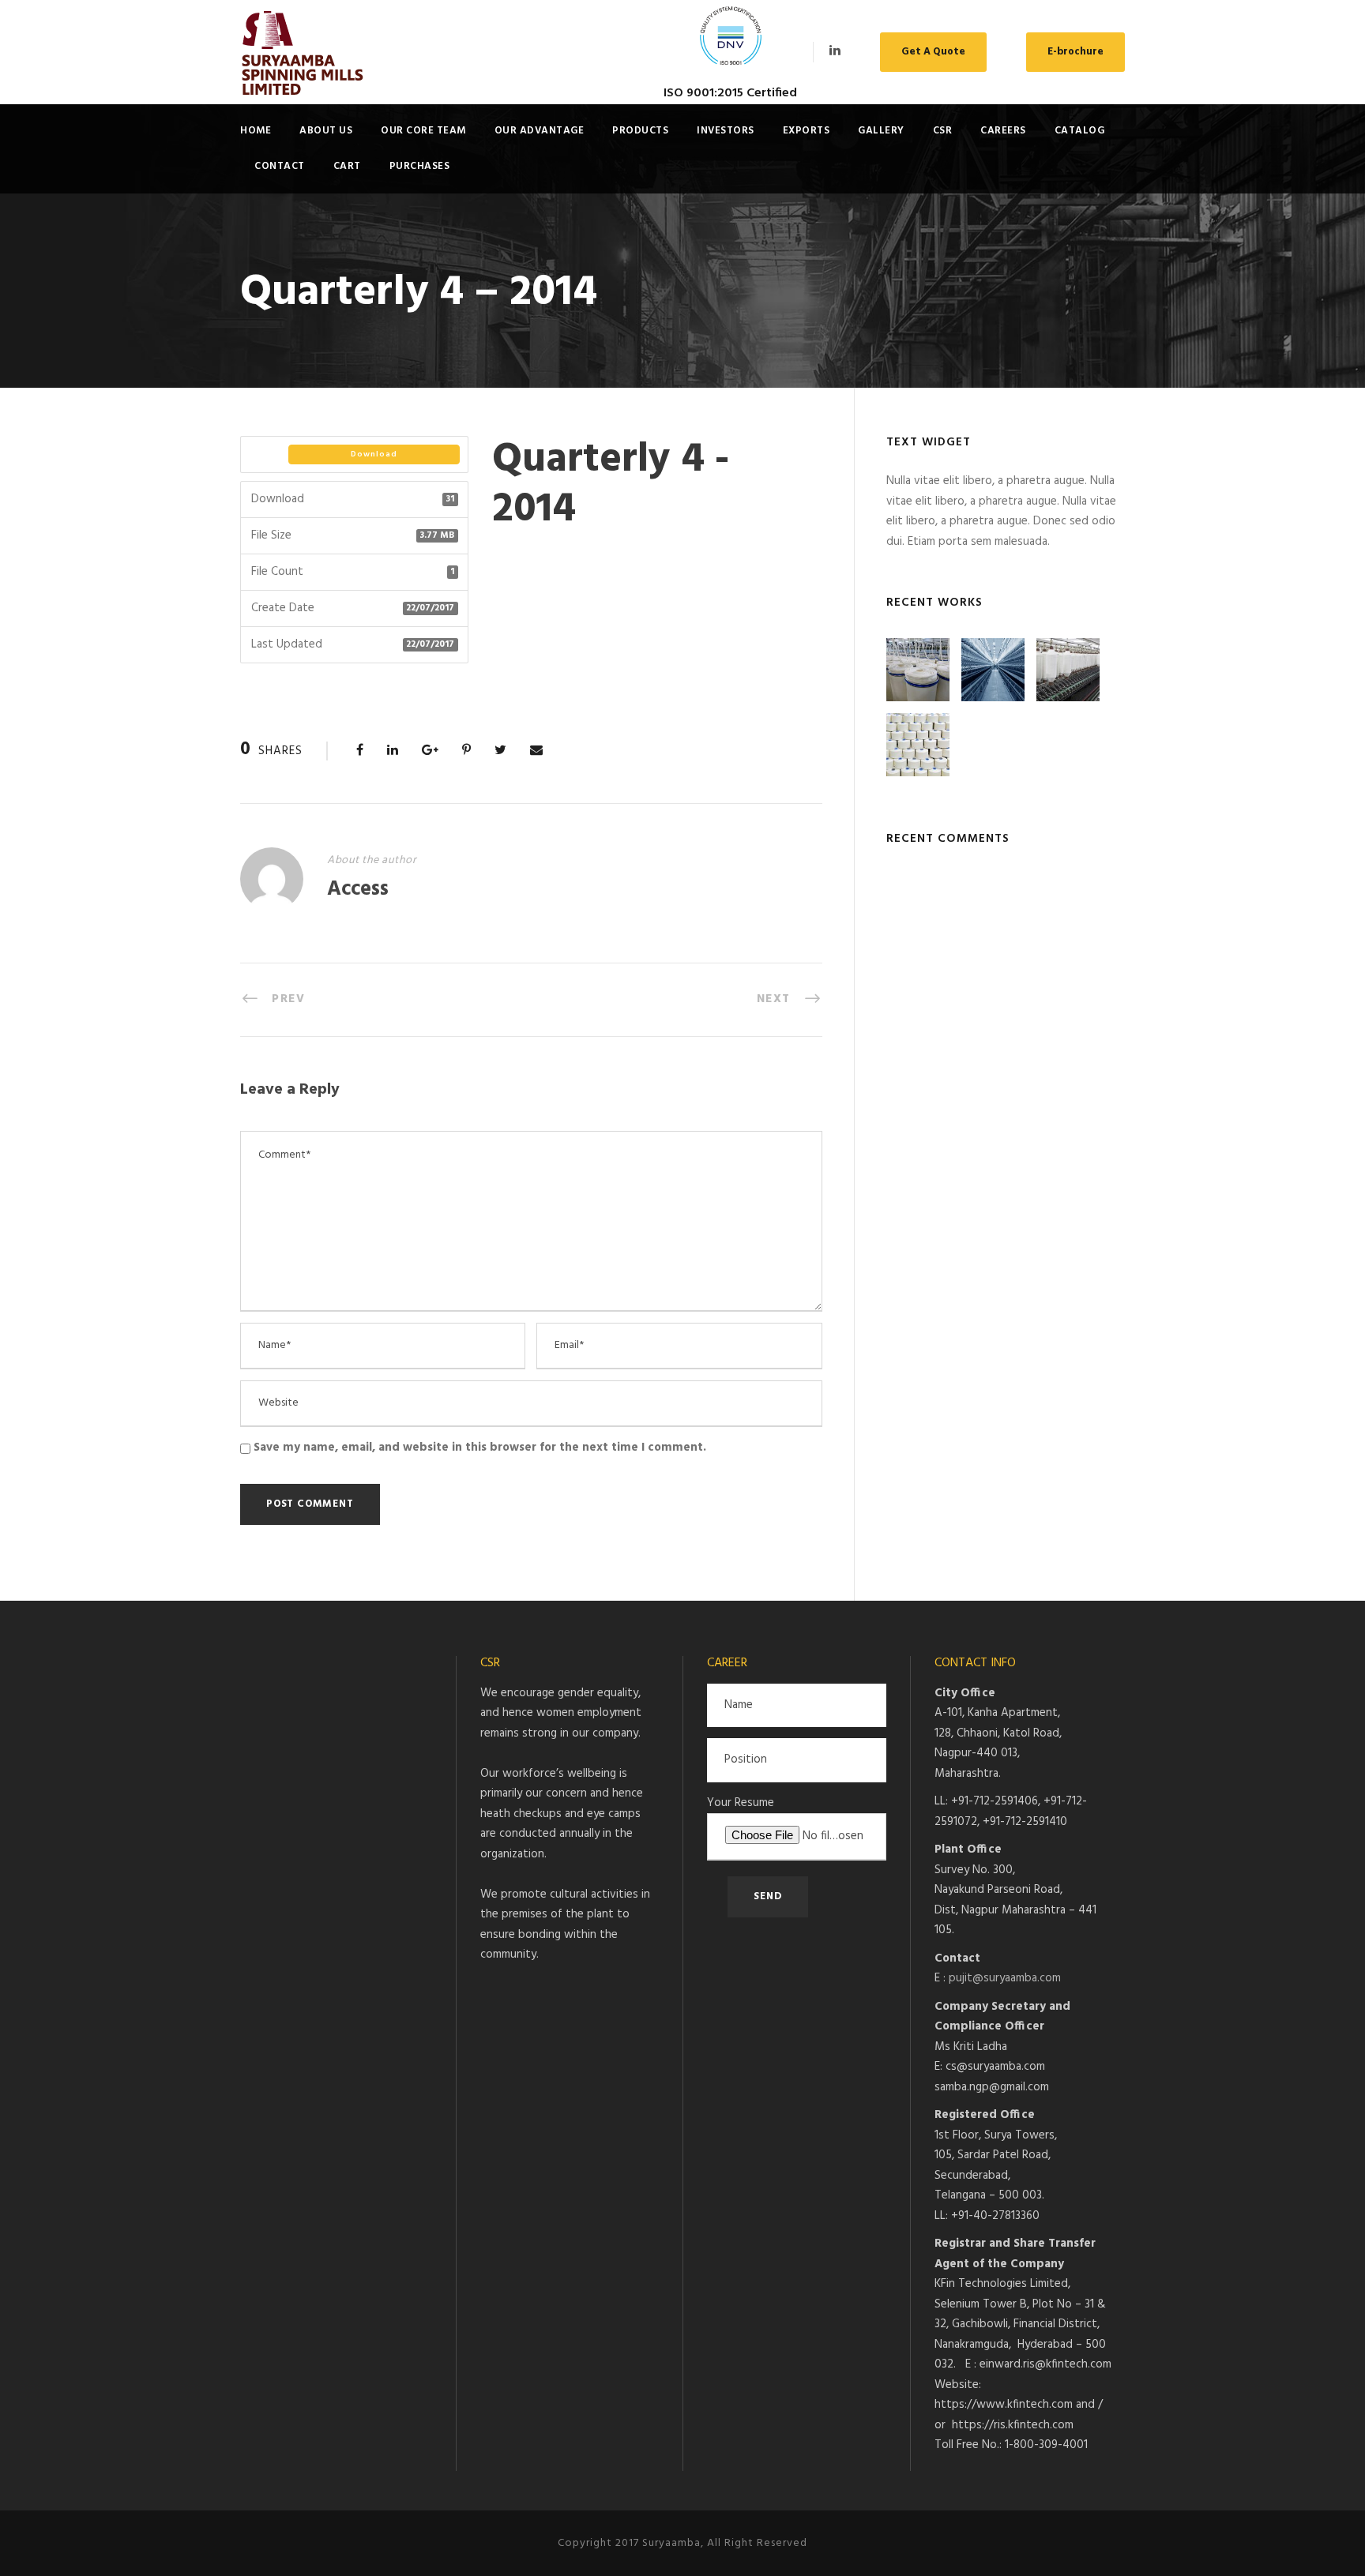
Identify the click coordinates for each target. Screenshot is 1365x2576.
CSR (943, 131)
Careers (1003, 131)
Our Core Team (423, 131)
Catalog (1080, 131)
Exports (807, 131)
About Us (326, 131)
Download (374, 454)
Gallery (881, 131)
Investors (726, 131)
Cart (347, 166)
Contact (280, 166)
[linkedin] (835, 51)
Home (256, 131)
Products (640, 131)
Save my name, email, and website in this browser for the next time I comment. (480, 1448)
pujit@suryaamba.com (1005, 1978)
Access (358, 890)
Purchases (420, 166)
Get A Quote (933, 52)
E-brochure (1075, 52)
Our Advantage (540, 131)
